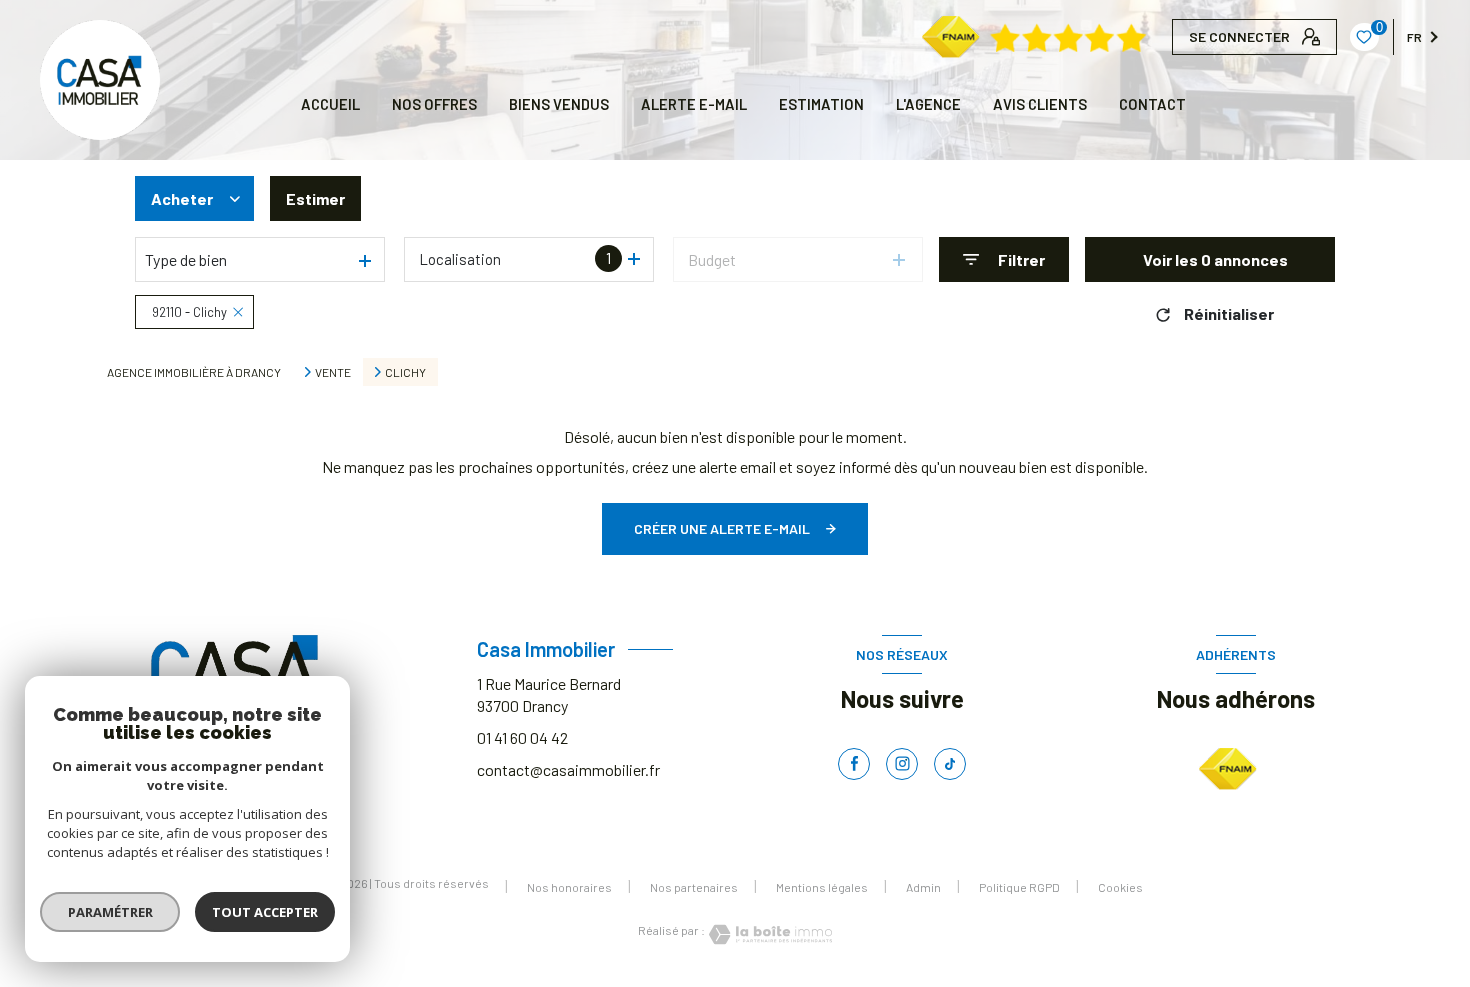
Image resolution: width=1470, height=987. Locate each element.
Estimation (821, 104)
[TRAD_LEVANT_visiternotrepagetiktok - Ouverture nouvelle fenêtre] (950, 764)
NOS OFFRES (434, 104)
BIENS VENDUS (559, 104)
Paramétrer (110, 912)
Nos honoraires (569, 887)
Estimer (315, 198)
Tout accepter (265, 912)
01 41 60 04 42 (522, 737)
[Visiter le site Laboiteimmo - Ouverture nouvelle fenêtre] (769, 934)
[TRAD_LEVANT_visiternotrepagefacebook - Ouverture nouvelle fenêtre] (854, 764)
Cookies (1120, 887)
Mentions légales (822, 887)
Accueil (330, 104)
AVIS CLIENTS (1040, 104)
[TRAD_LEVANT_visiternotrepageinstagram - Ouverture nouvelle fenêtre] (902, 764)
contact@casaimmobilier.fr (568, 769)
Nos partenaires (694, 887)
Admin (923, 887)
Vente (333, 372)
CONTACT (1152, 104)
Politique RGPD (1019, 887)
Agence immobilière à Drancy (194, 372)
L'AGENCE (928, 104)
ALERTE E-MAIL (694, 104)
